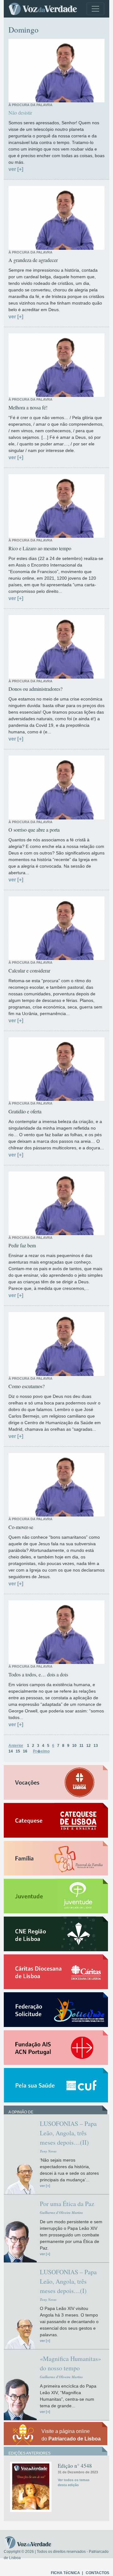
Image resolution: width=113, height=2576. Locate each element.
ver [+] (16, 169)
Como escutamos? (27, 1386)
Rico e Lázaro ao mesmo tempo (40, 548)
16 (25, 1751)
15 (18, 1751)
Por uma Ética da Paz (67, 2204)
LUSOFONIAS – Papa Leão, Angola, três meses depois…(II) (68, 2133)
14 (11, 1751)
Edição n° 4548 (75, 2466)
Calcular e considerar (29, 970)
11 (81, 1746)
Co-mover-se (21, 1527)
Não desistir (20, 113)
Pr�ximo (41, 1751)
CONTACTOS (97, 2573)
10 (74, 1746)
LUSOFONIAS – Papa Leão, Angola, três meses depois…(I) (68, 2281)
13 (96, 1746)
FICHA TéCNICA (65, 2573)
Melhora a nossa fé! (28, 407)
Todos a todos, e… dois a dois (38, 1674)
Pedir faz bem (22, 1245)
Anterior (16, 1746)
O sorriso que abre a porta (34, 830)
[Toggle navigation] (95, 9)
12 (89, 1746)
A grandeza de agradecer (33, 260)
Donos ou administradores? (35, 689)
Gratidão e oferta (25, 1111)
